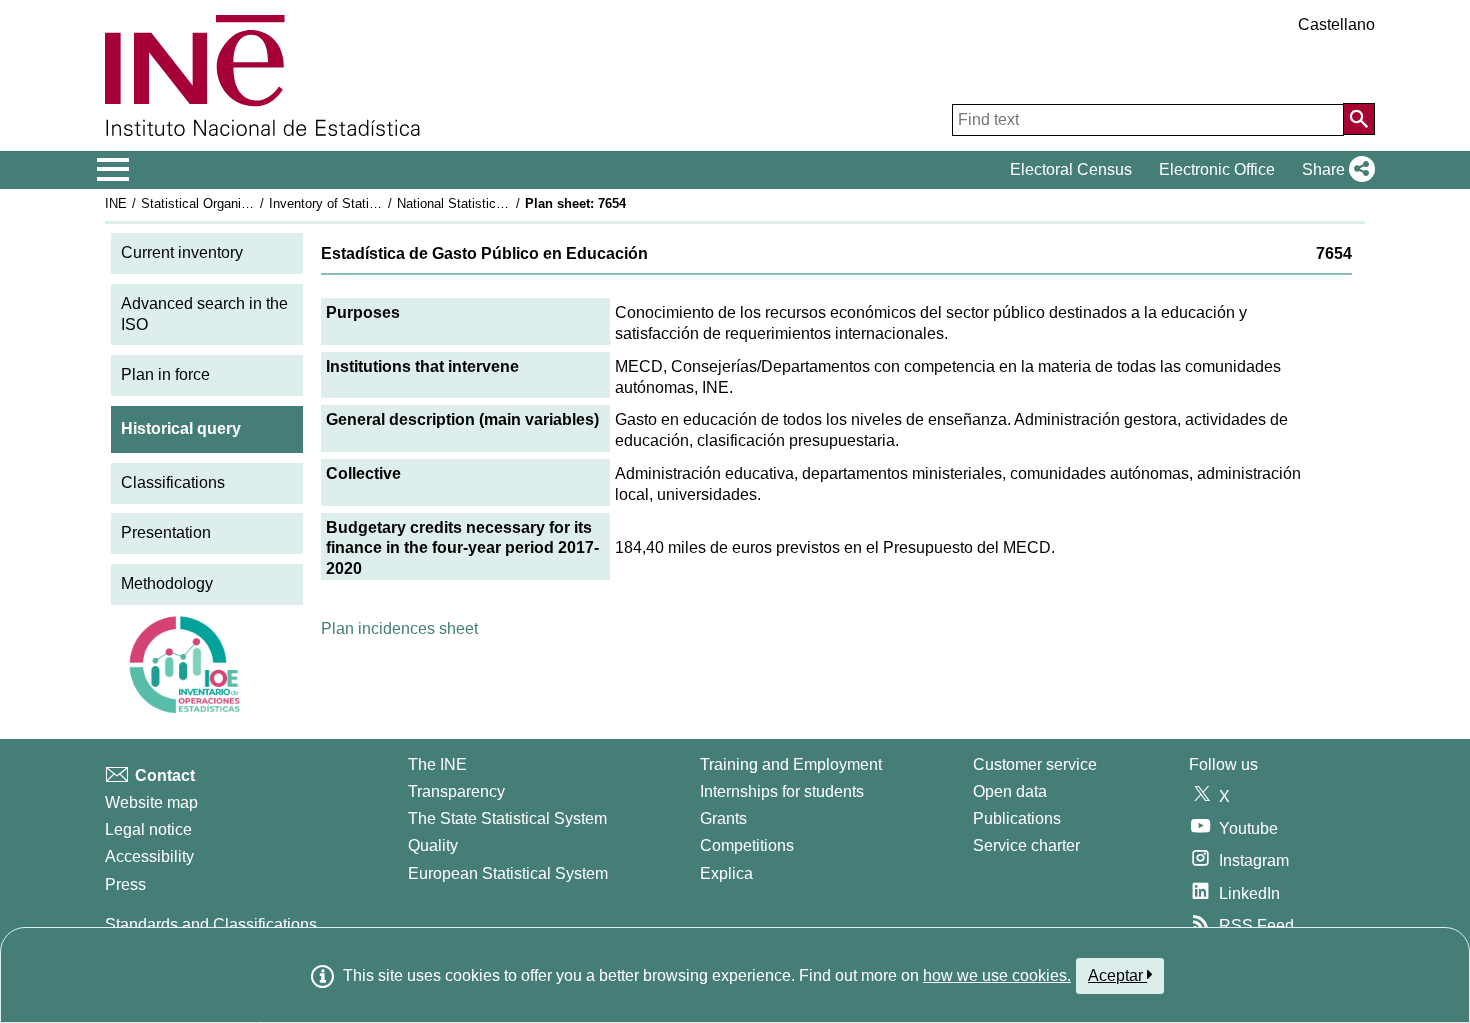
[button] (1334, 170)
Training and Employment (791, 764)
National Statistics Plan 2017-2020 (497, 203)
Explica (726, 873)
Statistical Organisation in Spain (234, 203)
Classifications (173, 482)
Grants (723, 818)
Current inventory (182, 252)
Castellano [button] (1336, 24)
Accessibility (149, 856)
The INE (437, 764)
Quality (433, 845)
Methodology (167, 583)
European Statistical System (508, 873)
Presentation (166, 532)
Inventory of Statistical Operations (368, 203)
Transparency (456, 791)
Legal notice (148, 829)
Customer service (1035, 764)
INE (116, 203)
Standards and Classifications (211, 924)
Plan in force (165, 374)
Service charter (1026, 845)
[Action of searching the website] (1359, 119)
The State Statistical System (507, 818)
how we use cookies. (997, 975)
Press (125, 884)
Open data (1010, 791)
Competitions (747, 845)
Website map (151, 802)
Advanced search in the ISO (204, 314)
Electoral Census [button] (1071, 169)
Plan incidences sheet (399, 628)
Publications (1017, 818)
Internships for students (782, 791)
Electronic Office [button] (1217, 169)
